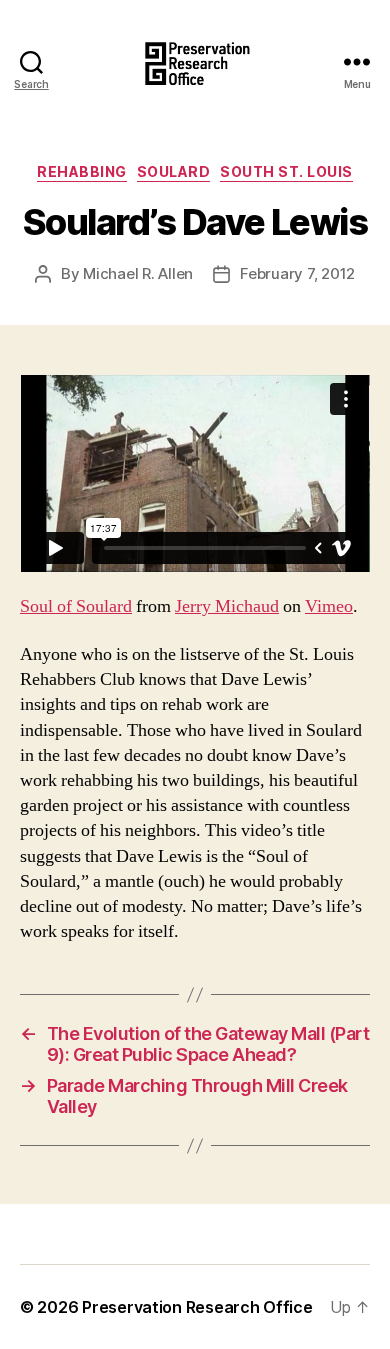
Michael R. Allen (138, 273)
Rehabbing (82, 171)
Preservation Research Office (197, 1307)
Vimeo (329, 606)
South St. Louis (286, 171)
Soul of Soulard (76, 606)
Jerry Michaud (227, 606)
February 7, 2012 (297, 273)
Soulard (174, 171)
